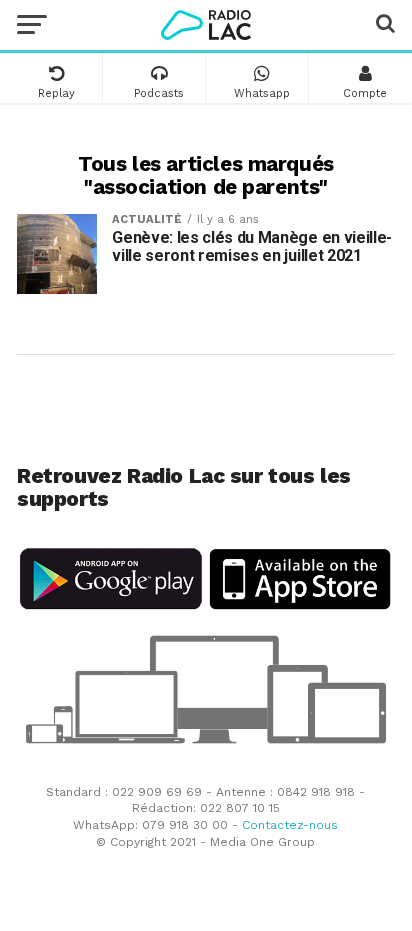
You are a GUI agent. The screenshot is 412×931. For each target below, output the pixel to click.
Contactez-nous (290, 825)
